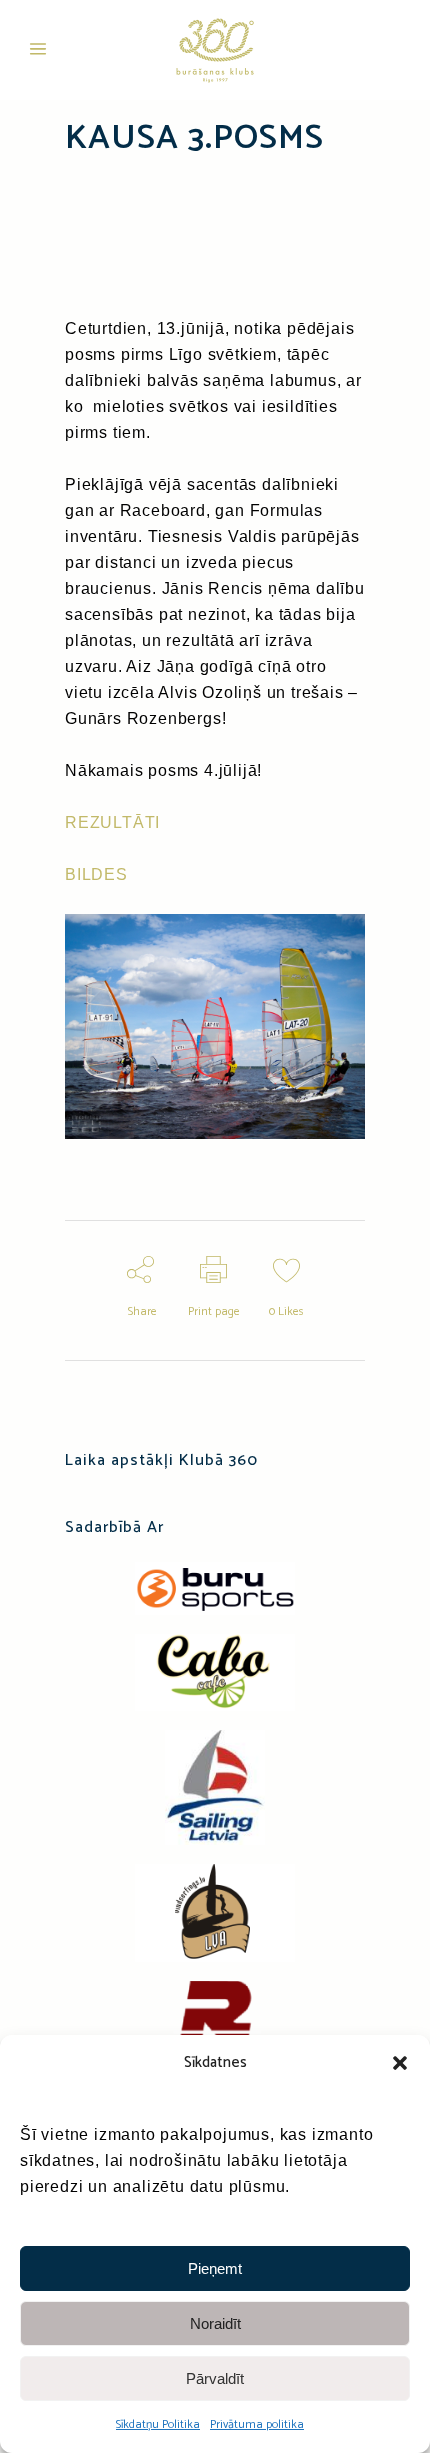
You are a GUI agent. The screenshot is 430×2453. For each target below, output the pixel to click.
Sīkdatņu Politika (158, 2424)
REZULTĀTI (112, 822)
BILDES (96, 874)
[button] (400, 2063)
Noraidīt (215, 2323)
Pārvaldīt (215, 2378)
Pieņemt (215, 2268)
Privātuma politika (257, 2424)
